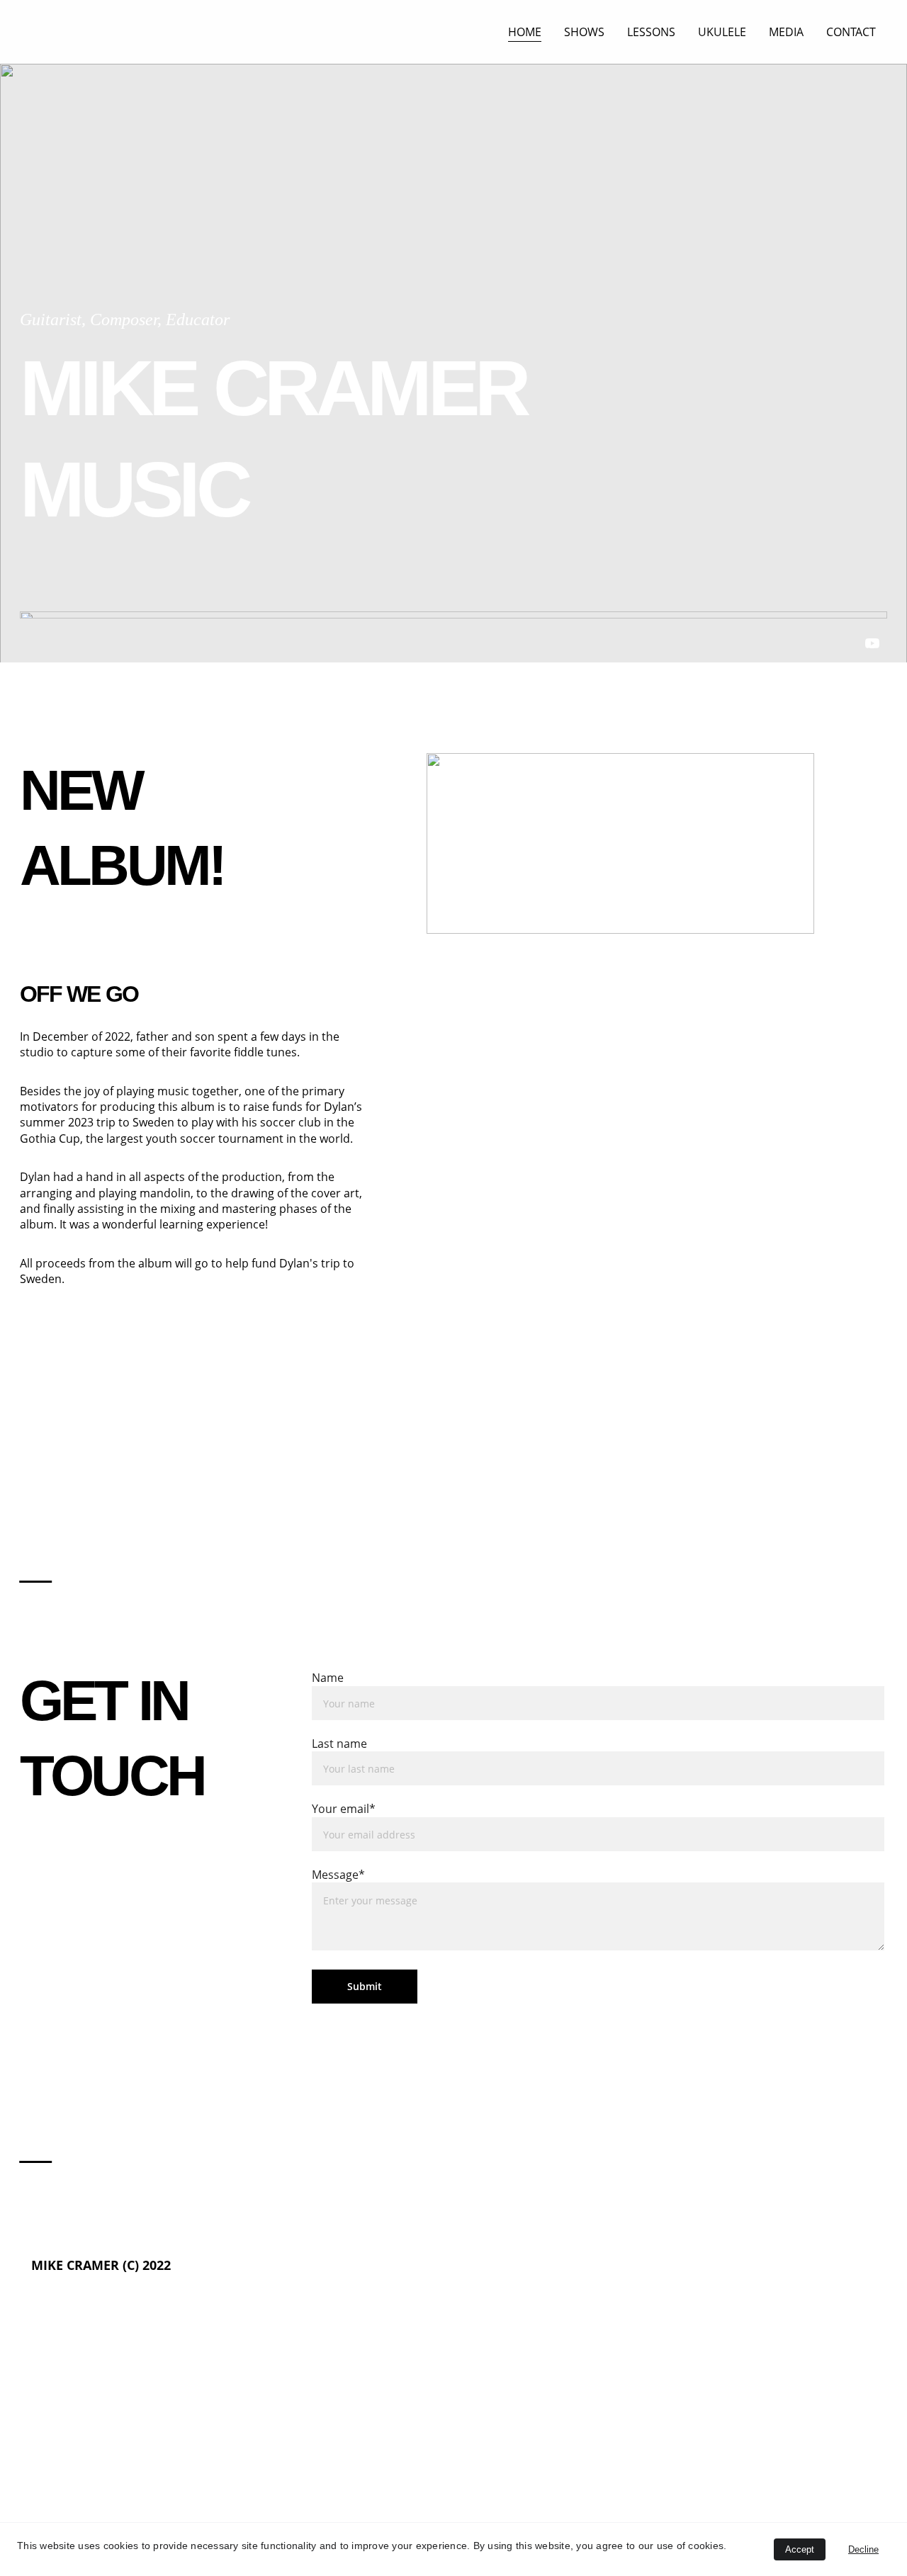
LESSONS (651, 32)
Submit (365, 1986)
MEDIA (786, 32)
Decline (863, 2549)
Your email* (344, 1809)
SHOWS (584, 32)
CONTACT (851, 32)
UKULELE (722, 32)
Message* (338, 1875)
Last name (339, 1744)
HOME (525, 32)
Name (328, 1678)
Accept (800, 2549)
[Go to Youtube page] (872, 643)
